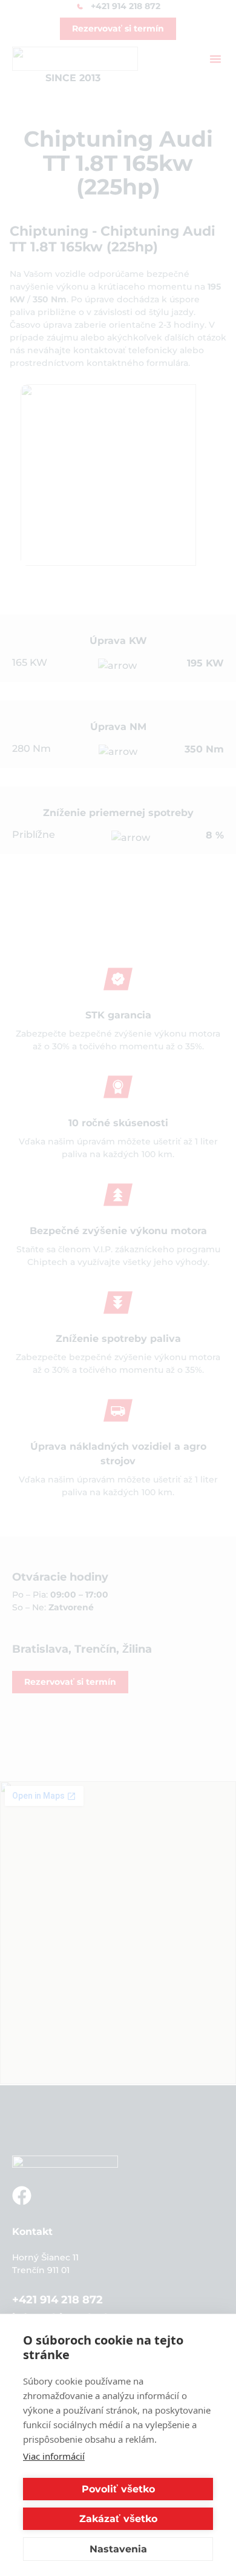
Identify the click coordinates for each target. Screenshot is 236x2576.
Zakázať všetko (118, 2519)
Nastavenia (118, 2549)
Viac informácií (54, 2456)
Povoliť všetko (118, 2489)
